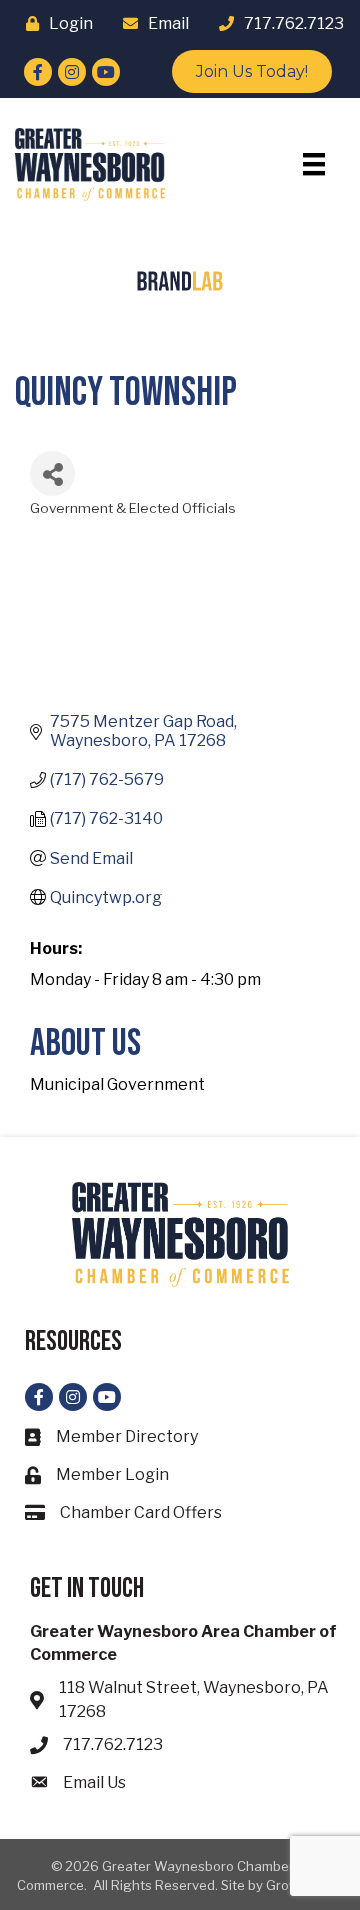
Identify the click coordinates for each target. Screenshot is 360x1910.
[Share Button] (52, 473)
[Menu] (314, 164)
